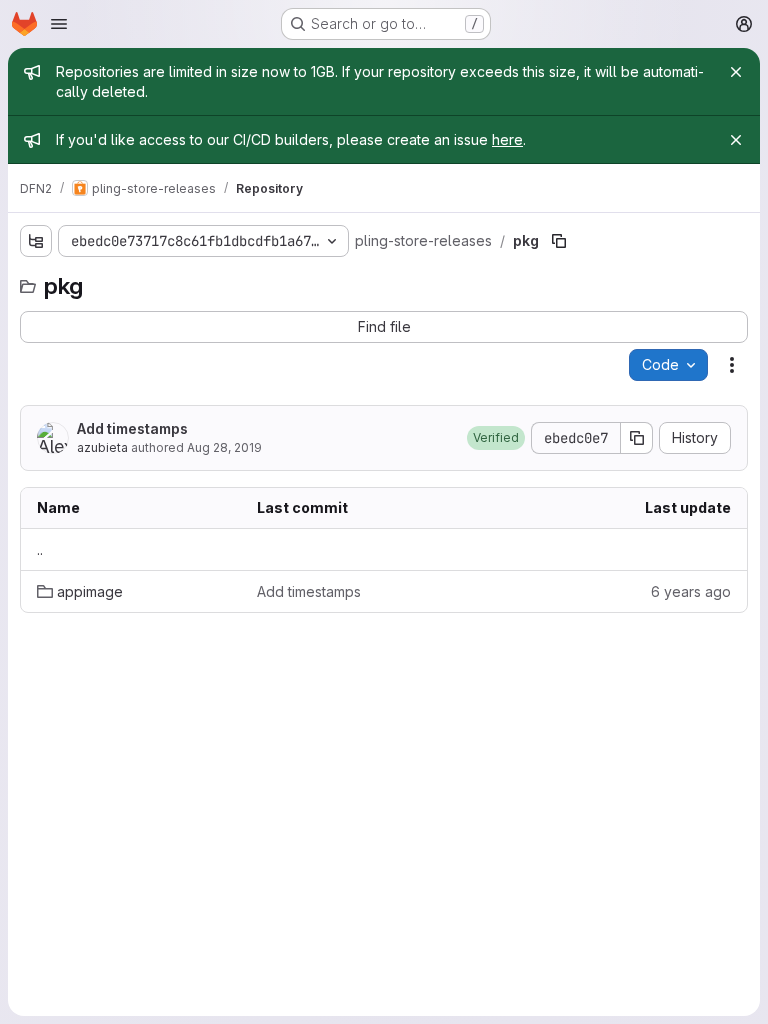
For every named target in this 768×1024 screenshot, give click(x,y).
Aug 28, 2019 (224, 447)
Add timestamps (132, 428)
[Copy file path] (559, 241)
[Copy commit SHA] (637, 438)
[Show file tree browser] (36, 241)
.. (40, 549)
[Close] (736, 72)
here (507, 139)
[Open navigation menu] (59, 24)
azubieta (102, 447)
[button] (496, 438)
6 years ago (691, 591)
